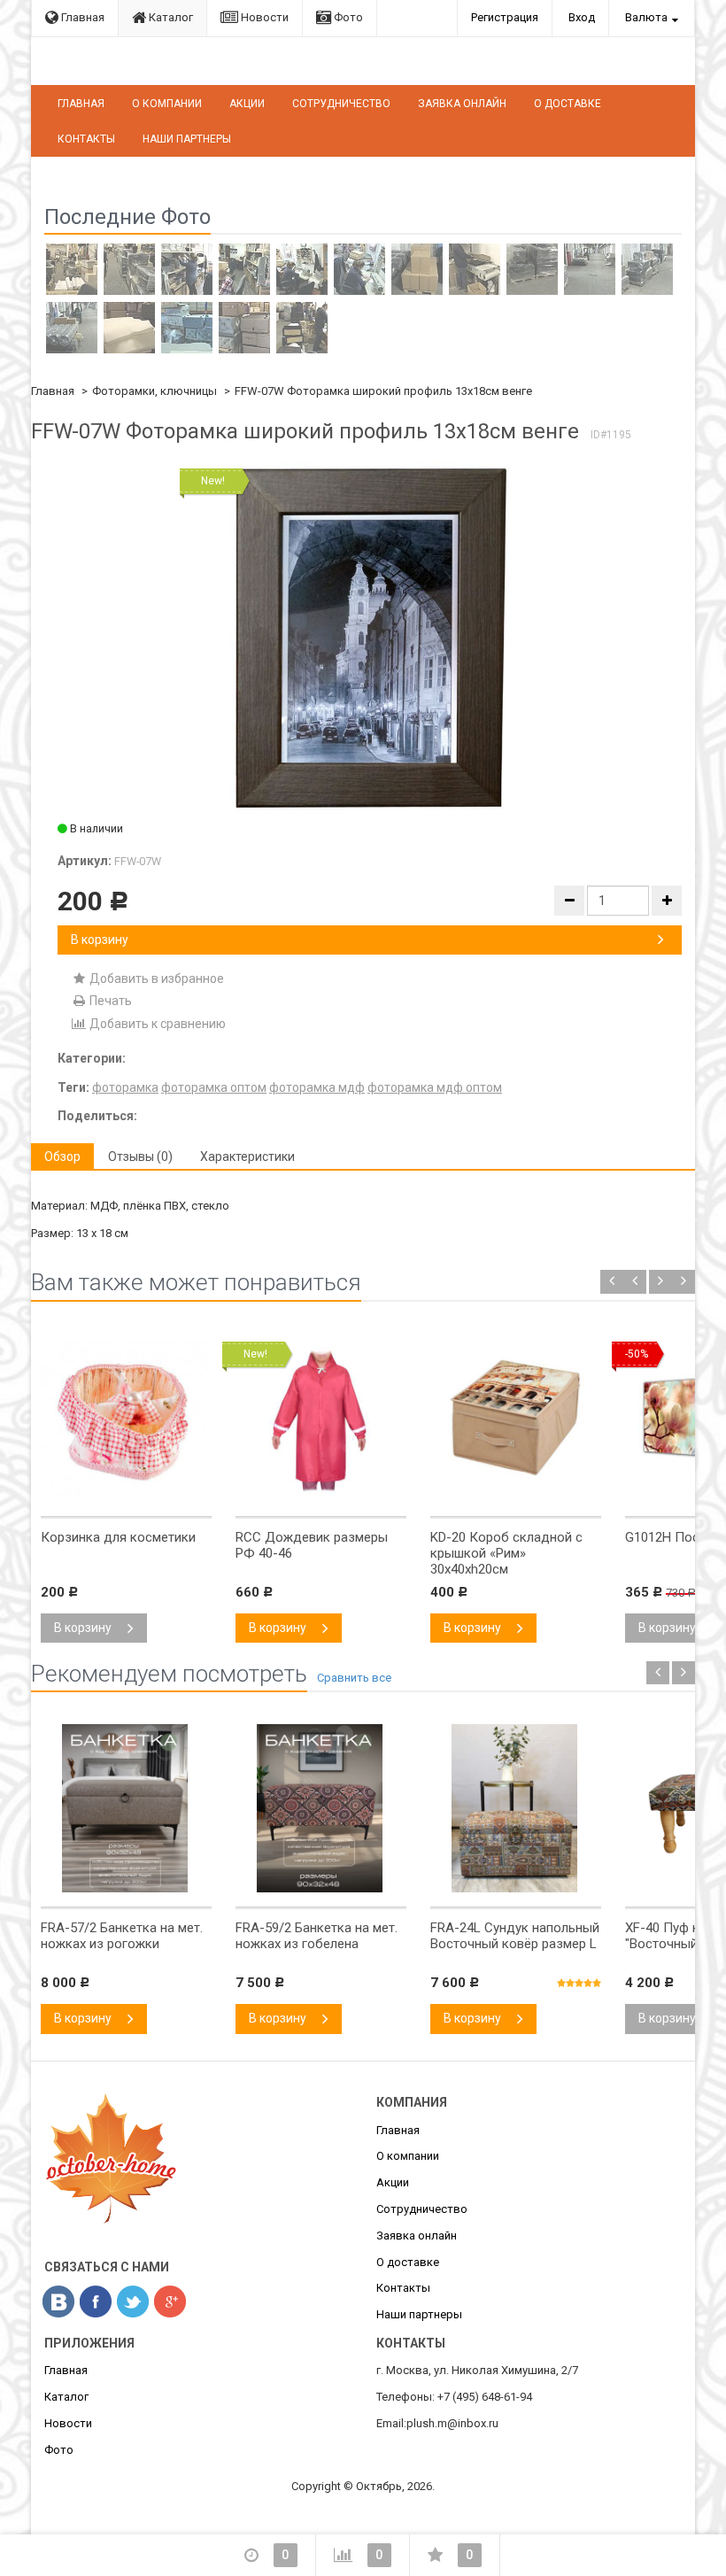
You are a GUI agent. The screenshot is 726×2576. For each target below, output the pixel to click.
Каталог (170, 17)
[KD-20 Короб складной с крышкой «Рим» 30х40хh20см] (514, 1497)
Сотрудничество (341, 104)
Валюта (646, 17)
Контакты (86, 139)
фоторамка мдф (317, 1087)
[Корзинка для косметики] (125, 1497)
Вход (582, 17)
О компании (167, 104)
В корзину (100, 940)
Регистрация (505, 17)
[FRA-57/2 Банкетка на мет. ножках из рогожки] (125, 1888)
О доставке (568, 104)
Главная (81, 17)
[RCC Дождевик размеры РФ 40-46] (320, 1497)
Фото (347, 17)
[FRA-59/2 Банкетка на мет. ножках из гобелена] (320, 1888)
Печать (109, 1001)
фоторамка (125, 1087)
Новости (263, 17)
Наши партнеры (187, 139)
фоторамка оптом (214, 1087)
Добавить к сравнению (156, 1024)
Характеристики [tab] (247, 1156)
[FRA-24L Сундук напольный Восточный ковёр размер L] (514, 1888)
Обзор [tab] (62, 1156)
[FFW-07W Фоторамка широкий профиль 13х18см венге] (370, 638)
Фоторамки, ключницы (154, 391)
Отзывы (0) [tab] (140, 1156)
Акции (247, 104)
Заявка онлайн (462, 104)
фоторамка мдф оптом (435, 1087)
